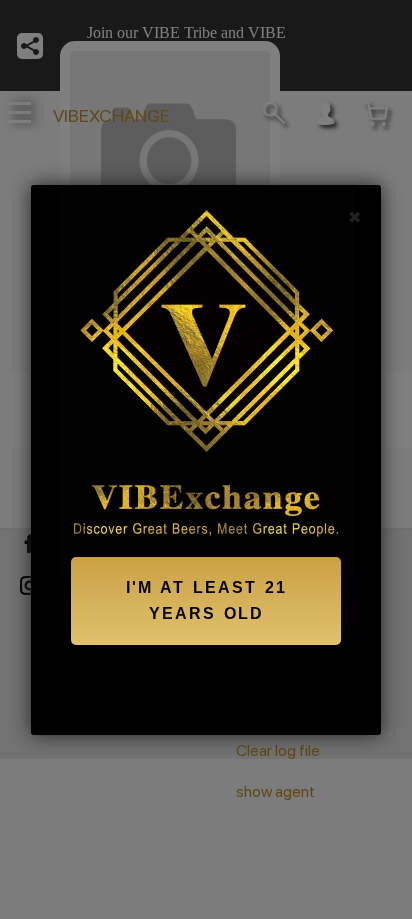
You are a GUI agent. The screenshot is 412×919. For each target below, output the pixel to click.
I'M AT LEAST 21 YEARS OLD (206, 600)
